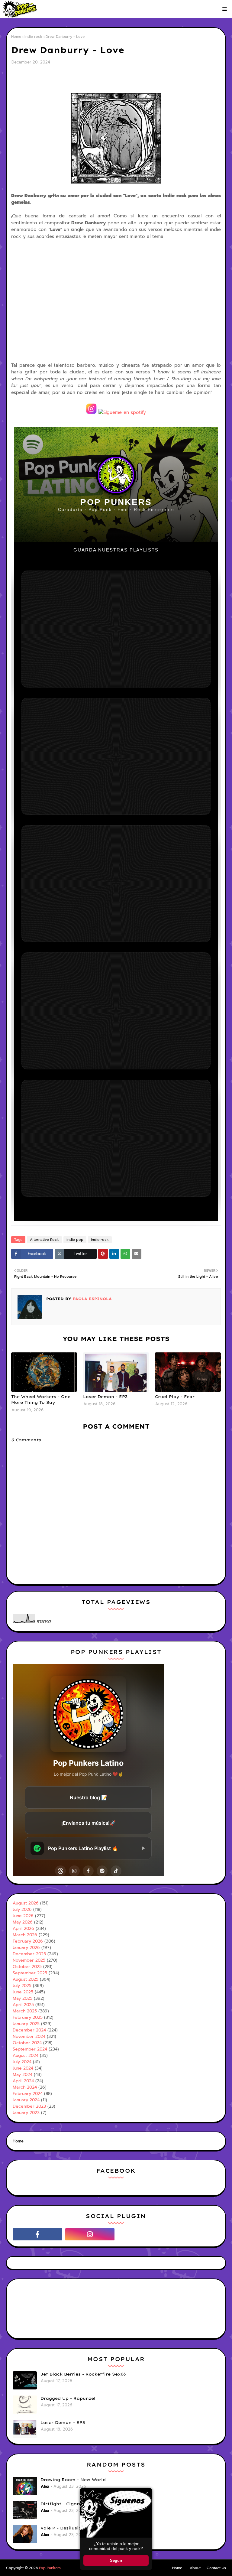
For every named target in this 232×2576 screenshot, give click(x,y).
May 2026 (23, 1922)
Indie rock (33, 37)
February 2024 (28, 2094)
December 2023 (29, 2106)
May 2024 (23, 2075)
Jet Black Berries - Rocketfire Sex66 (83, 2374)
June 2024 (23, 2068)
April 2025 (23, 2005)
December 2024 (29, 2030)
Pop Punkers (50, 2568)
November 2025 (29, 1960)
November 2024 (29, 2036)
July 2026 (22, 1909)
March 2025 (25, 2011)
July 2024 (22, 2062)
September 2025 (30, 1973)
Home (16, 37)
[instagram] (90, 2234)
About (195, 2568)
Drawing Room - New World (73, 2480)
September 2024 (30, 2049)
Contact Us (216, 2568)
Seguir (116, 2560)
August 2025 (26, 1979)
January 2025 (26, 2024)
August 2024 (26, 2056)
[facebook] (37, 2234)
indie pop (75, 1240)
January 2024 (26, 2100)
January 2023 (26, 2113)
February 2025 (28, 2017)
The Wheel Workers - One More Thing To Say (41, 1400)
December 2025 (29, 1954)
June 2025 (23, 1992)
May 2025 (23, 1998)
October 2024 (27, 2043)
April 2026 (23, 1929)
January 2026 (26, 1948)
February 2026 (28, 1941)
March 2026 (25, 1935)
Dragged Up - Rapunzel (68, 2398)
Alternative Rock (44, 1240)
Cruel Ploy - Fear (175, 1397)
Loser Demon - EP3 (105, 1397)
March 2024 (25, 2087)
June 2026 (23, 1916)
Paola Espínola (92, 1299)
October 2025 (27, 1967)
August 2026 (26, 1903)
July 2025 (22, 1986)
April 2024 (23, 2081)
